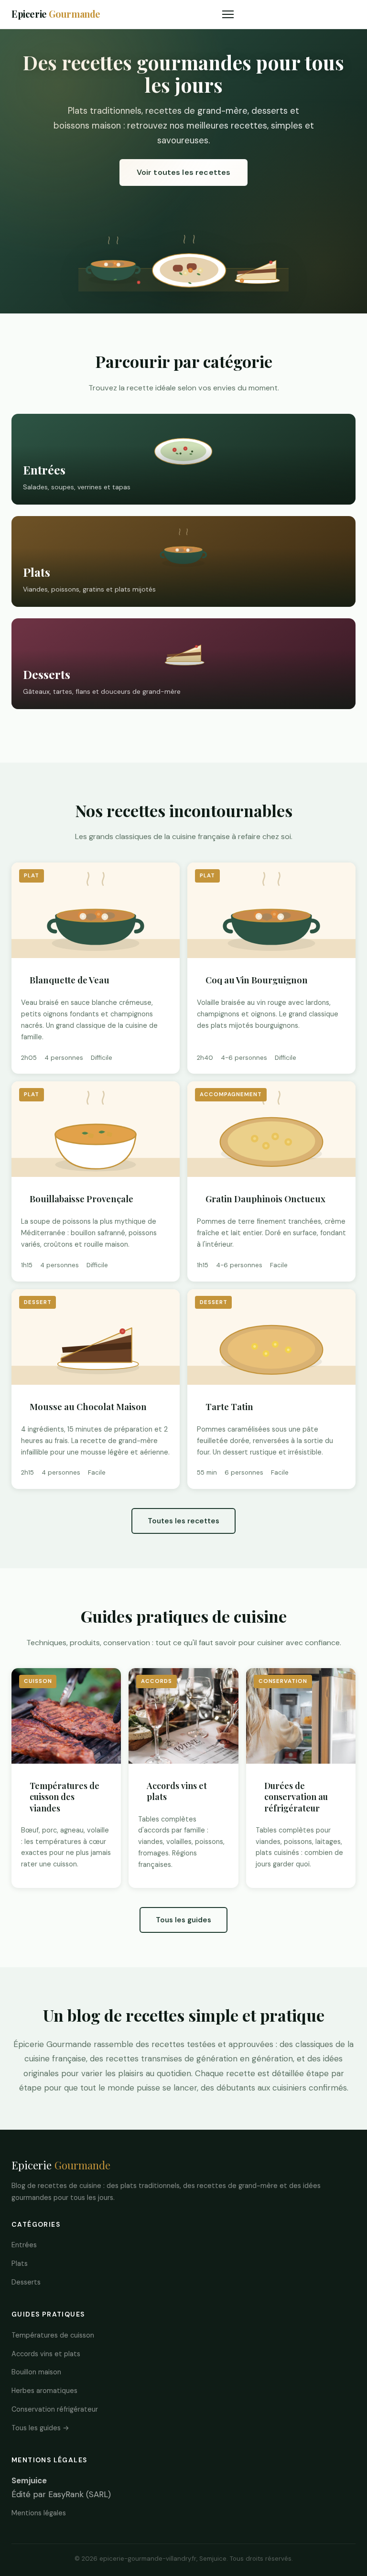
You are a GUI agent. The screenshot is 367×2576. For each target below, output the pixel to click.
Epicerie (56, 14)
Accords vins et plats (46, 2354)
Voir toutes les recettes (184, 172)
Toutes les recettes (183, 1521)
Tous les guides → (40, 2428)
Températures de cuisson (53, 2335)
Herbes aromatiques (44, 2391)
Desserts (26, 2282)
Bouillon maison (36, 2372)
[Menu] (228, 14)
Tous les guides (183, 1920)
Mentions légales (39, 2513)
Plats (20, 2263)
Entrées (24, 2245)
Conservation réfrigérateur (55, 2409)
